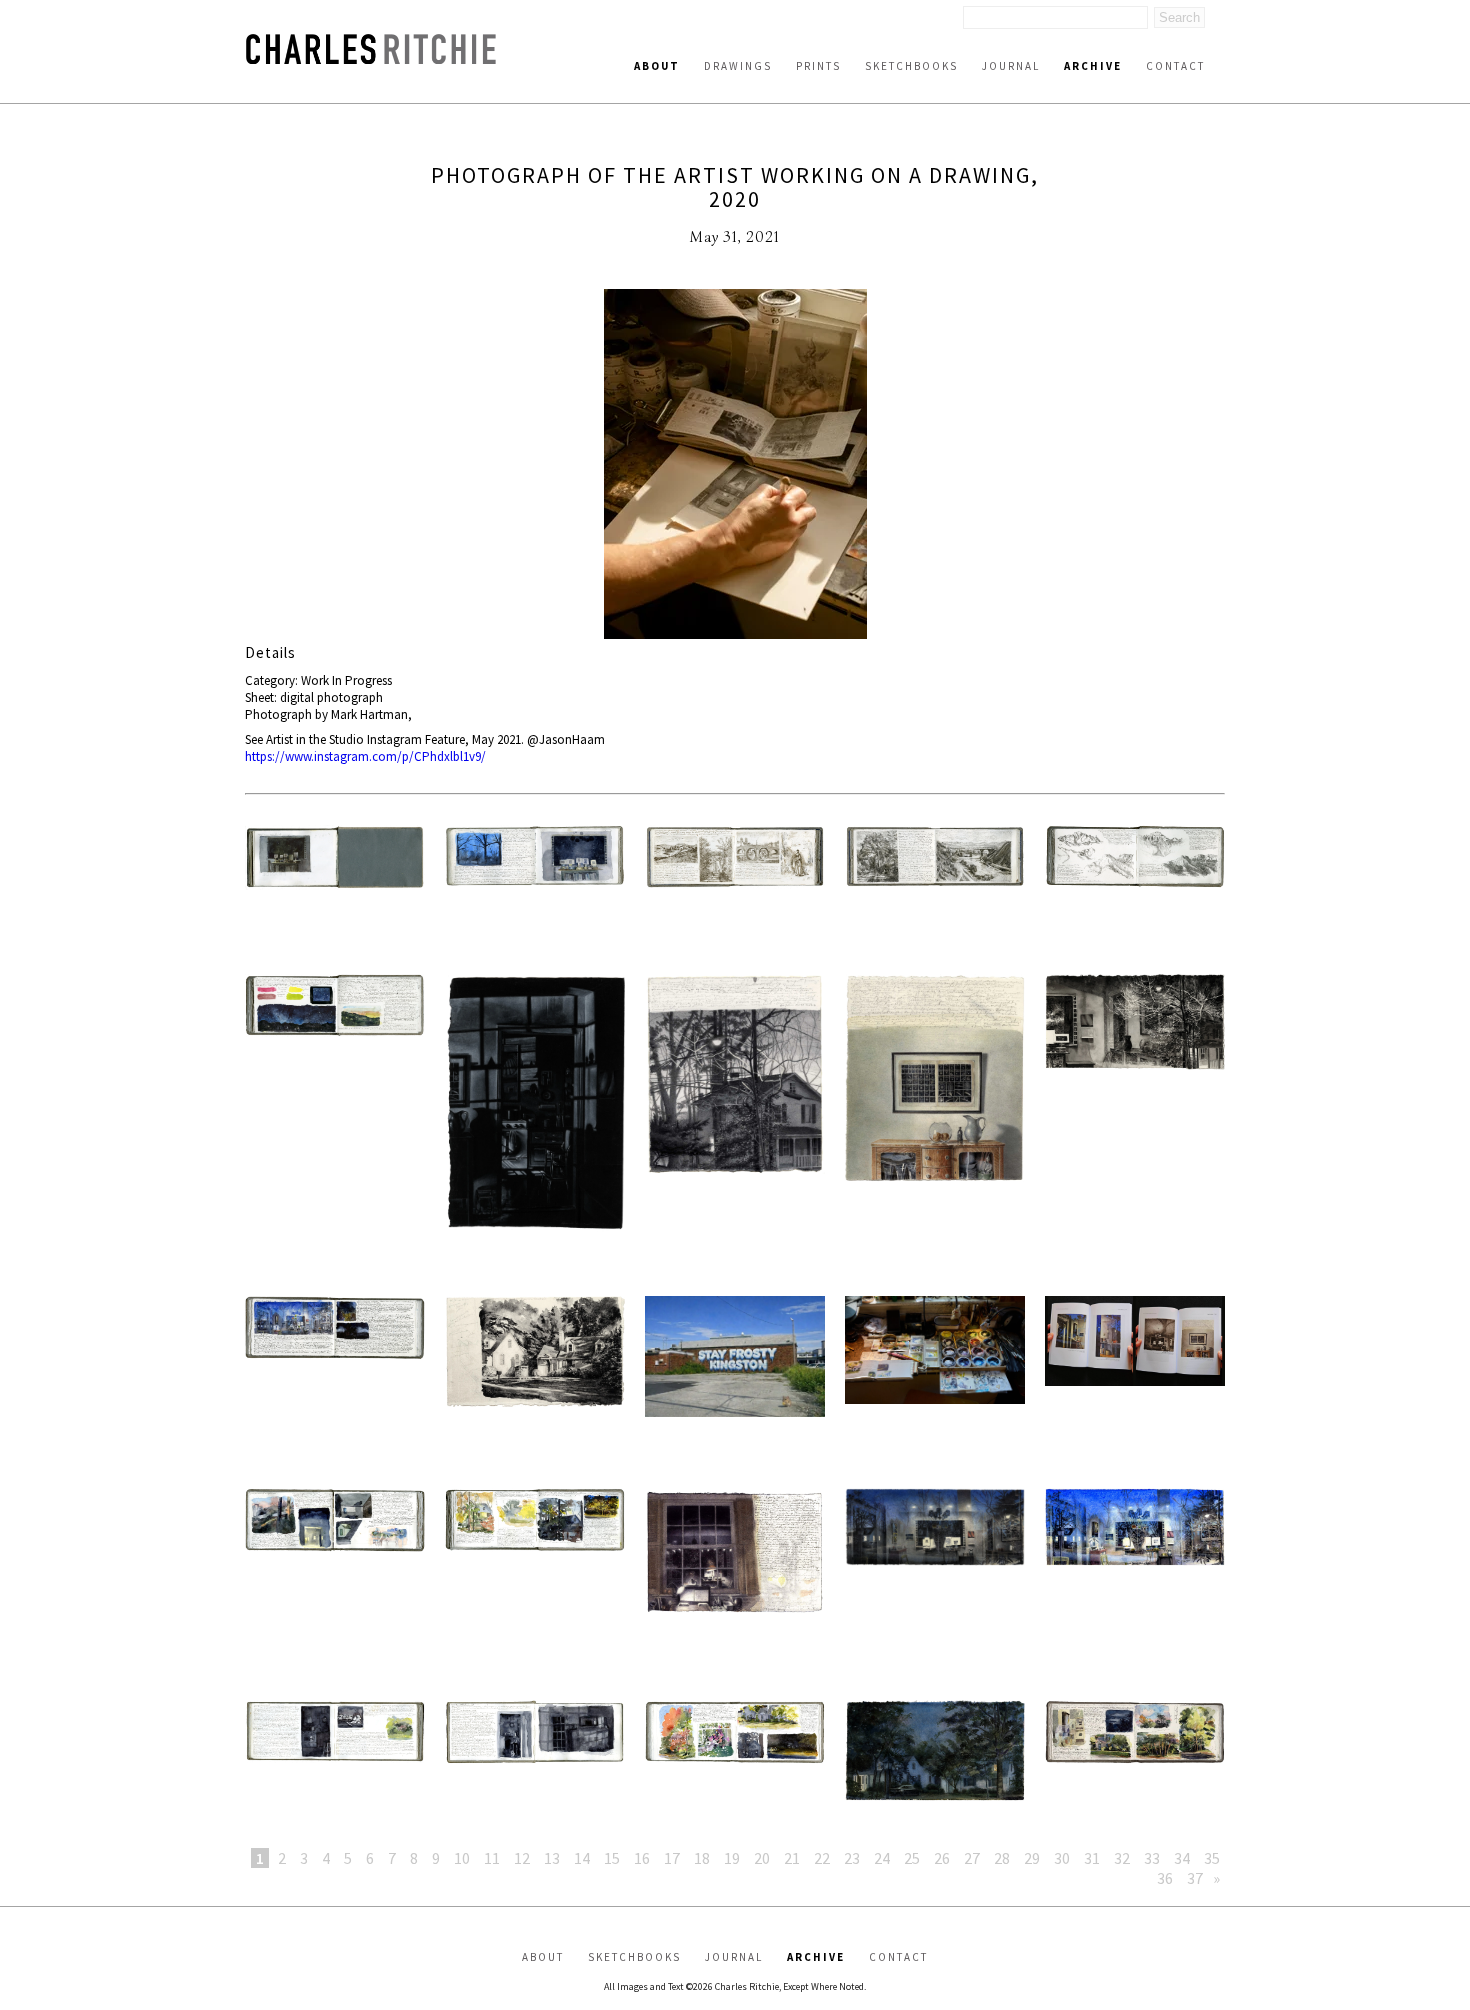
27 (972, 1858)
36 (1165, 1878)
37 (1195, 1878)
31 (1092, 1858)
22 (822, 1858)
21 (792, 1858)
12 (522, 1858)
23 (852, 1858)
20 (762, 1858)
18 (702, 1858)
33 (1152, 1858)
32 (1122, 1858)
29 (1032, 1858)
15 (612, 1858)
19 (732, 1858)
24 (882, 1858)
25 (912, 1858)
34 (1182, 1858)
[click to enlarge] (735, 466)
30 (1062, 1858)
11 (492, 1858)
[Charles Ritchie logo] (371, 58)
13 (552, 1858)
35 (1212, 1858)
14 (582, 1858)
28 (1002, 1858)
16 (642, 1858)
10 (462, 1858)
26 (942, 1858)
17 (672, 1858)
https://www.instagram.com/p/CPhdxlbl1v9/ (365, 756)
